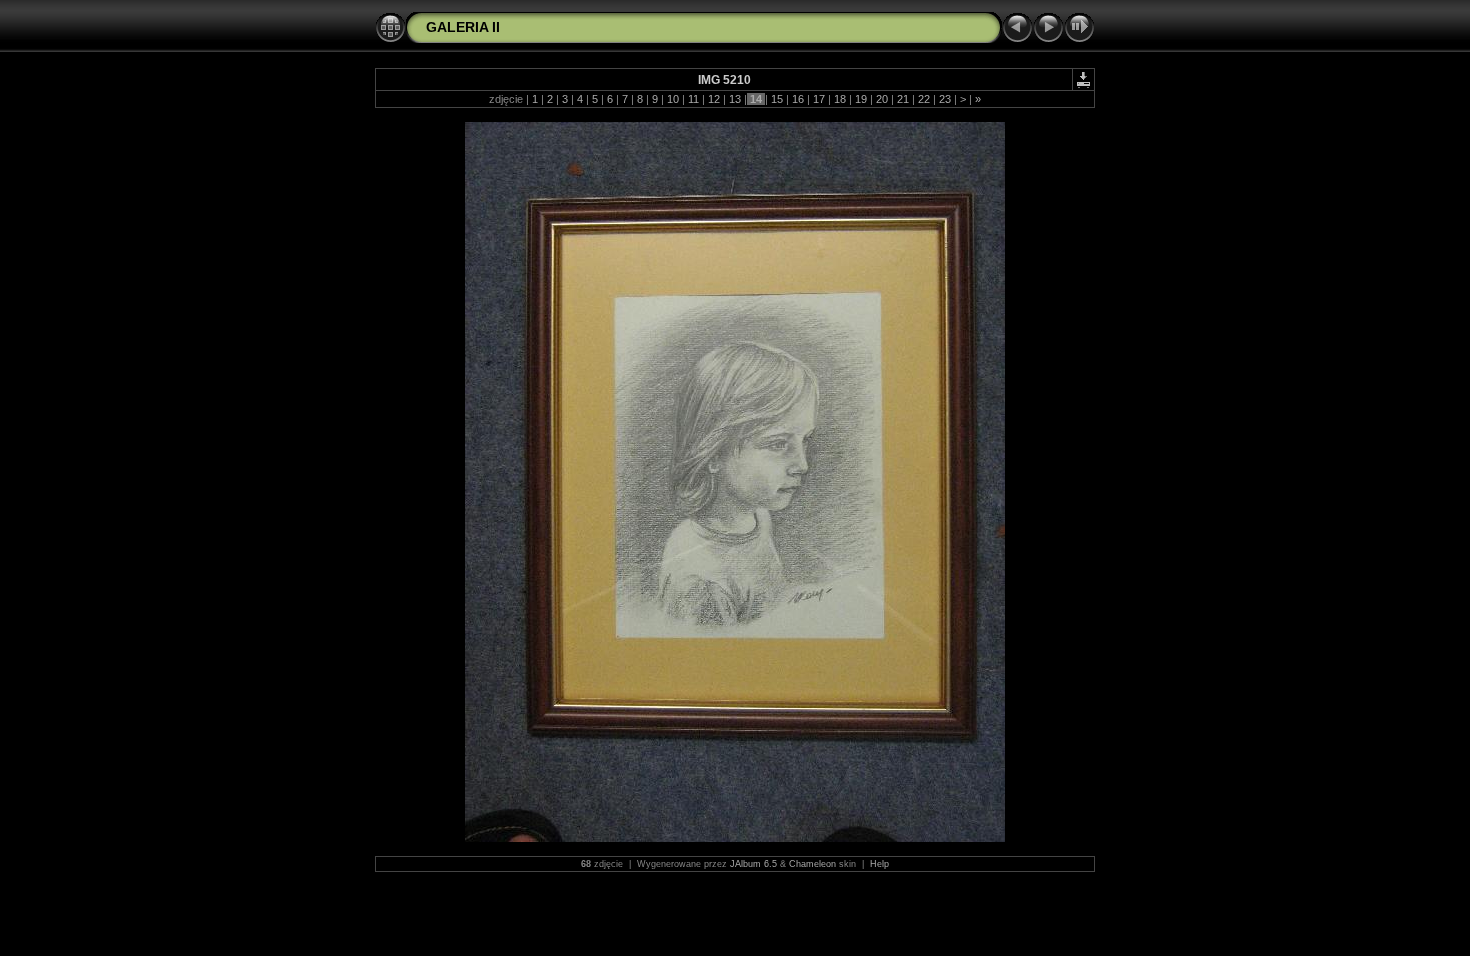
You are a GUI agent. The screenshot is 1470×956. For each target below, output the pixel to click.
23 (945, 99)
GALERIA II (463, 27)
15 (777, 99)
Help (879, 864)
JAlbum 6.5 (753, 864)
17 (819, 99)
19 (861, 99)
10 (673, 99)
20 (882, 99)
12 (714, 99)
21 (903, 99)
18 (840, 99)
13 (735, 99)
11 (693, 99)
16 (798, 99)
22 (924, 99)
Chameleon (812, 864)
